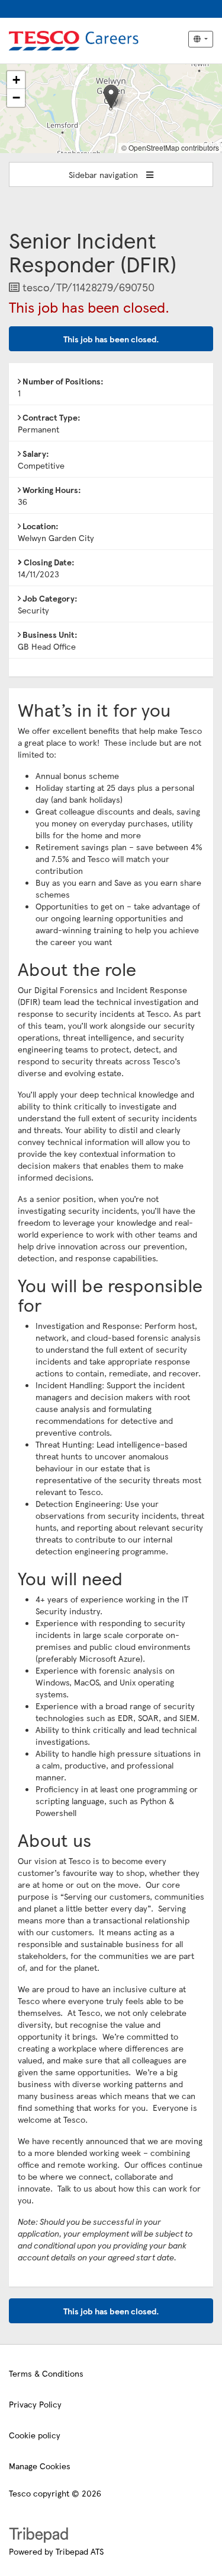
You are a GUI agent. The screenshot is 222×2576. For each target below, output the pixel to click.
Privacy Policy (35, 2404)
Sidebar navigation (104, 174)
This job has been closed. (111, 339)
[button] (111, 96)
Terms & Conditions (46, 2373)
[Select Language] (201, 39)
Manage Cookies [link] (40, 2466)
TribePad (38, 2536)
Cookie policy (35, 2435)
